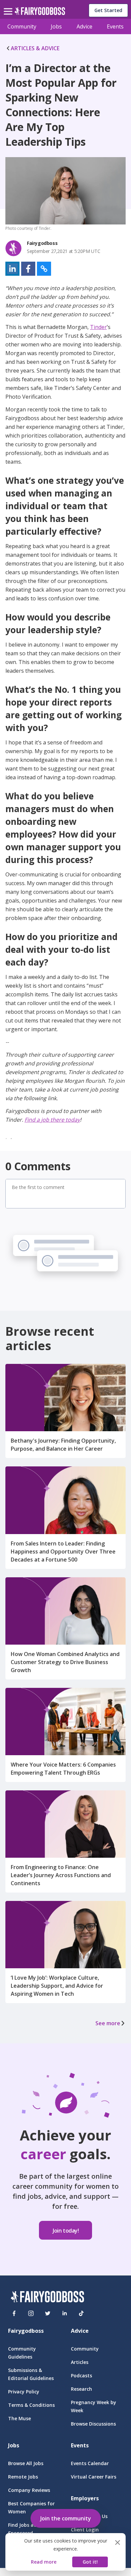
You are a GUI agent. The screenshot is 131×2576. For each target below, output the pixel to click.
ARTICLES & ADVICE (35, 48)
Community (22, 26)
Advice (84, 26)
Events (115, 26)
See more (108, 2023)
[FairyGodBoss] (47, 2298)
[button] (12, 269)
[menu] (9, 6)
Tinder (98, 327)
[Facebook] (14, 2313)
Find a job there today (52, 1120)
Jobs (56, 26)
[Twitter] (48, 2313)
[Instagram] (31, 2313)
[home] (40, 13)
